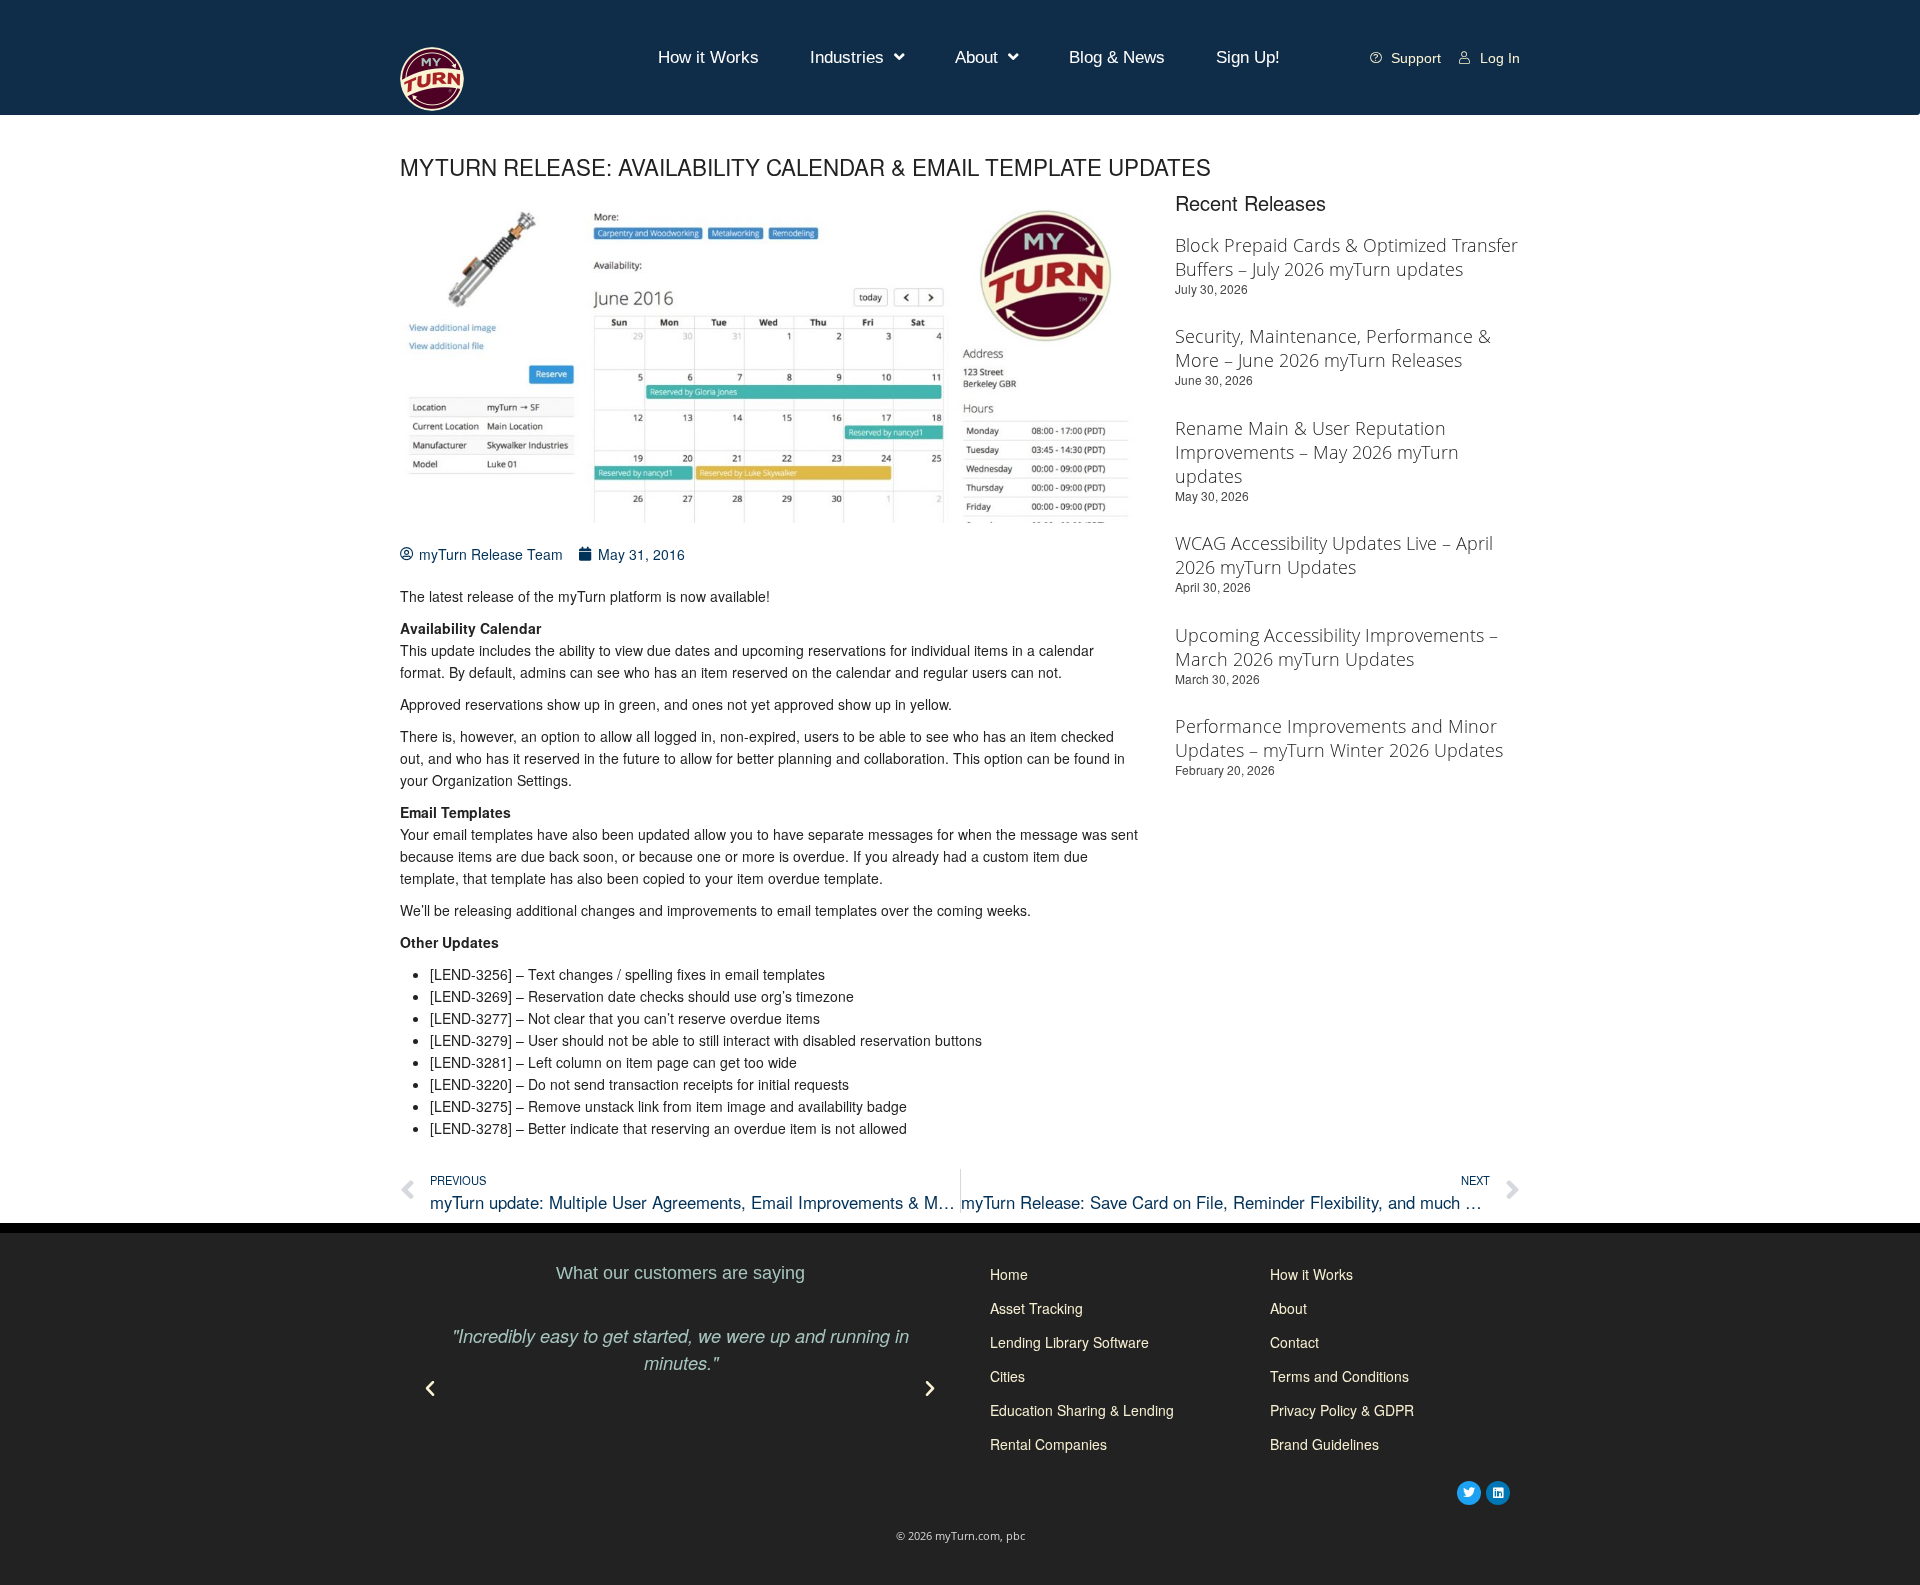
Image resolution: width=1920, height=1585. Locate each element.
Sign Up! (1248, 57)
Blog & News (1117, 57)
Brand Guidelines (1324, 1444)
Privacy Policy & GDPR (1342, 1410)
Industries (847, 57)
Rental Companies (1048, 1444)
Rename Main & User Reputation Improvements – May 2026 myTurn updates (1317, 452)
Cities (1007, 1376)
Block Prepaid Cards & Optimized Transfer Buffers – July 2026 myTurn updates (1346, 257)
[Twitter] (1469, 1493)
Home (1009, 1274)
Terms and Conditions (1339, 1376)
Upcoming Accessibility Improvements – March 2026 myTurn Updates (1336, 647)
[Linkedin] (1498, 1493)
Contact (1294, 1342)
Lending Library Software (1069, 1342)
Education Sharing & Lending (1082, 1410)
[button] (430, 1389)
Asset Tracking (1036, 1308)
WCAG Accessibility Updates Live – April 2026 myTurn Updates (1334, 555)
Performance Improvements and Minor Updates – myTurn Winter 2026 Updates (1339, 738)
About (976, 57)
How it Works (708, 57)
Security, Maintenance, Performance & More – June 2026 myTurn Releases (1333, 348)
